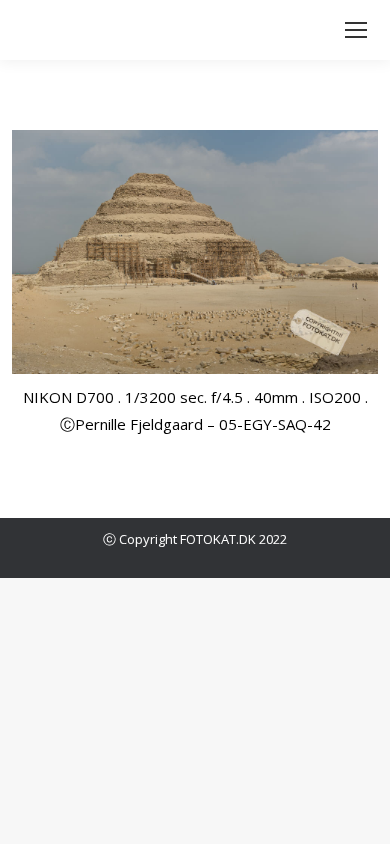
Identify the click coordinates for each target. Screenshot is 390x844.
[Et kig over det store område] (195, 252)
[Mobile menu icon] (356, 30)
